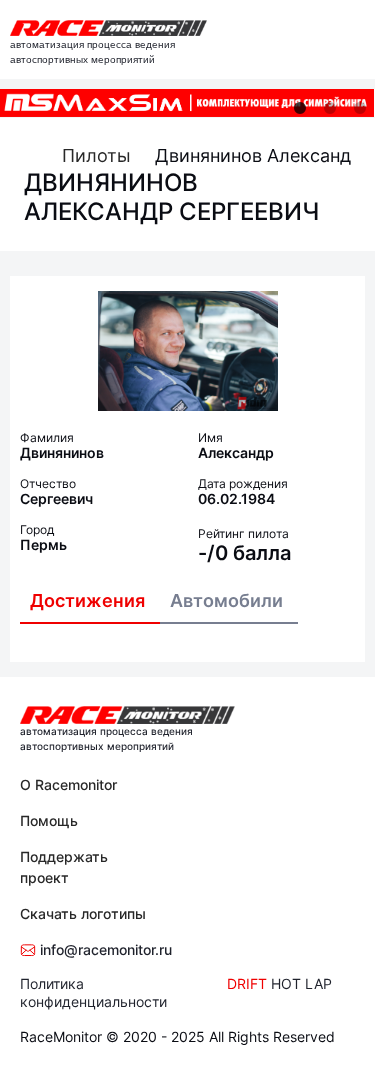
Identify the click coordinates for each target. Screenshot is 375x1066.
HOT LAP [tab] (301, 983)
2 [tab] (330, 108)
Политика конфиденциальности (93, 992)
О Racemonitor (68, 784)
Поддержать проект (64, 867)
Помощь (49, 820)
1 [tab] (300, 108)
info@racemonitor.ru (104, 949)
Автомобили (226, 600)
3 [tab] (360, 108)
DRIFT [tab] (247, 983)
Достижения (87, 600)
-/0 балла (244, 553)
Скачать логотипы (83, 913)
